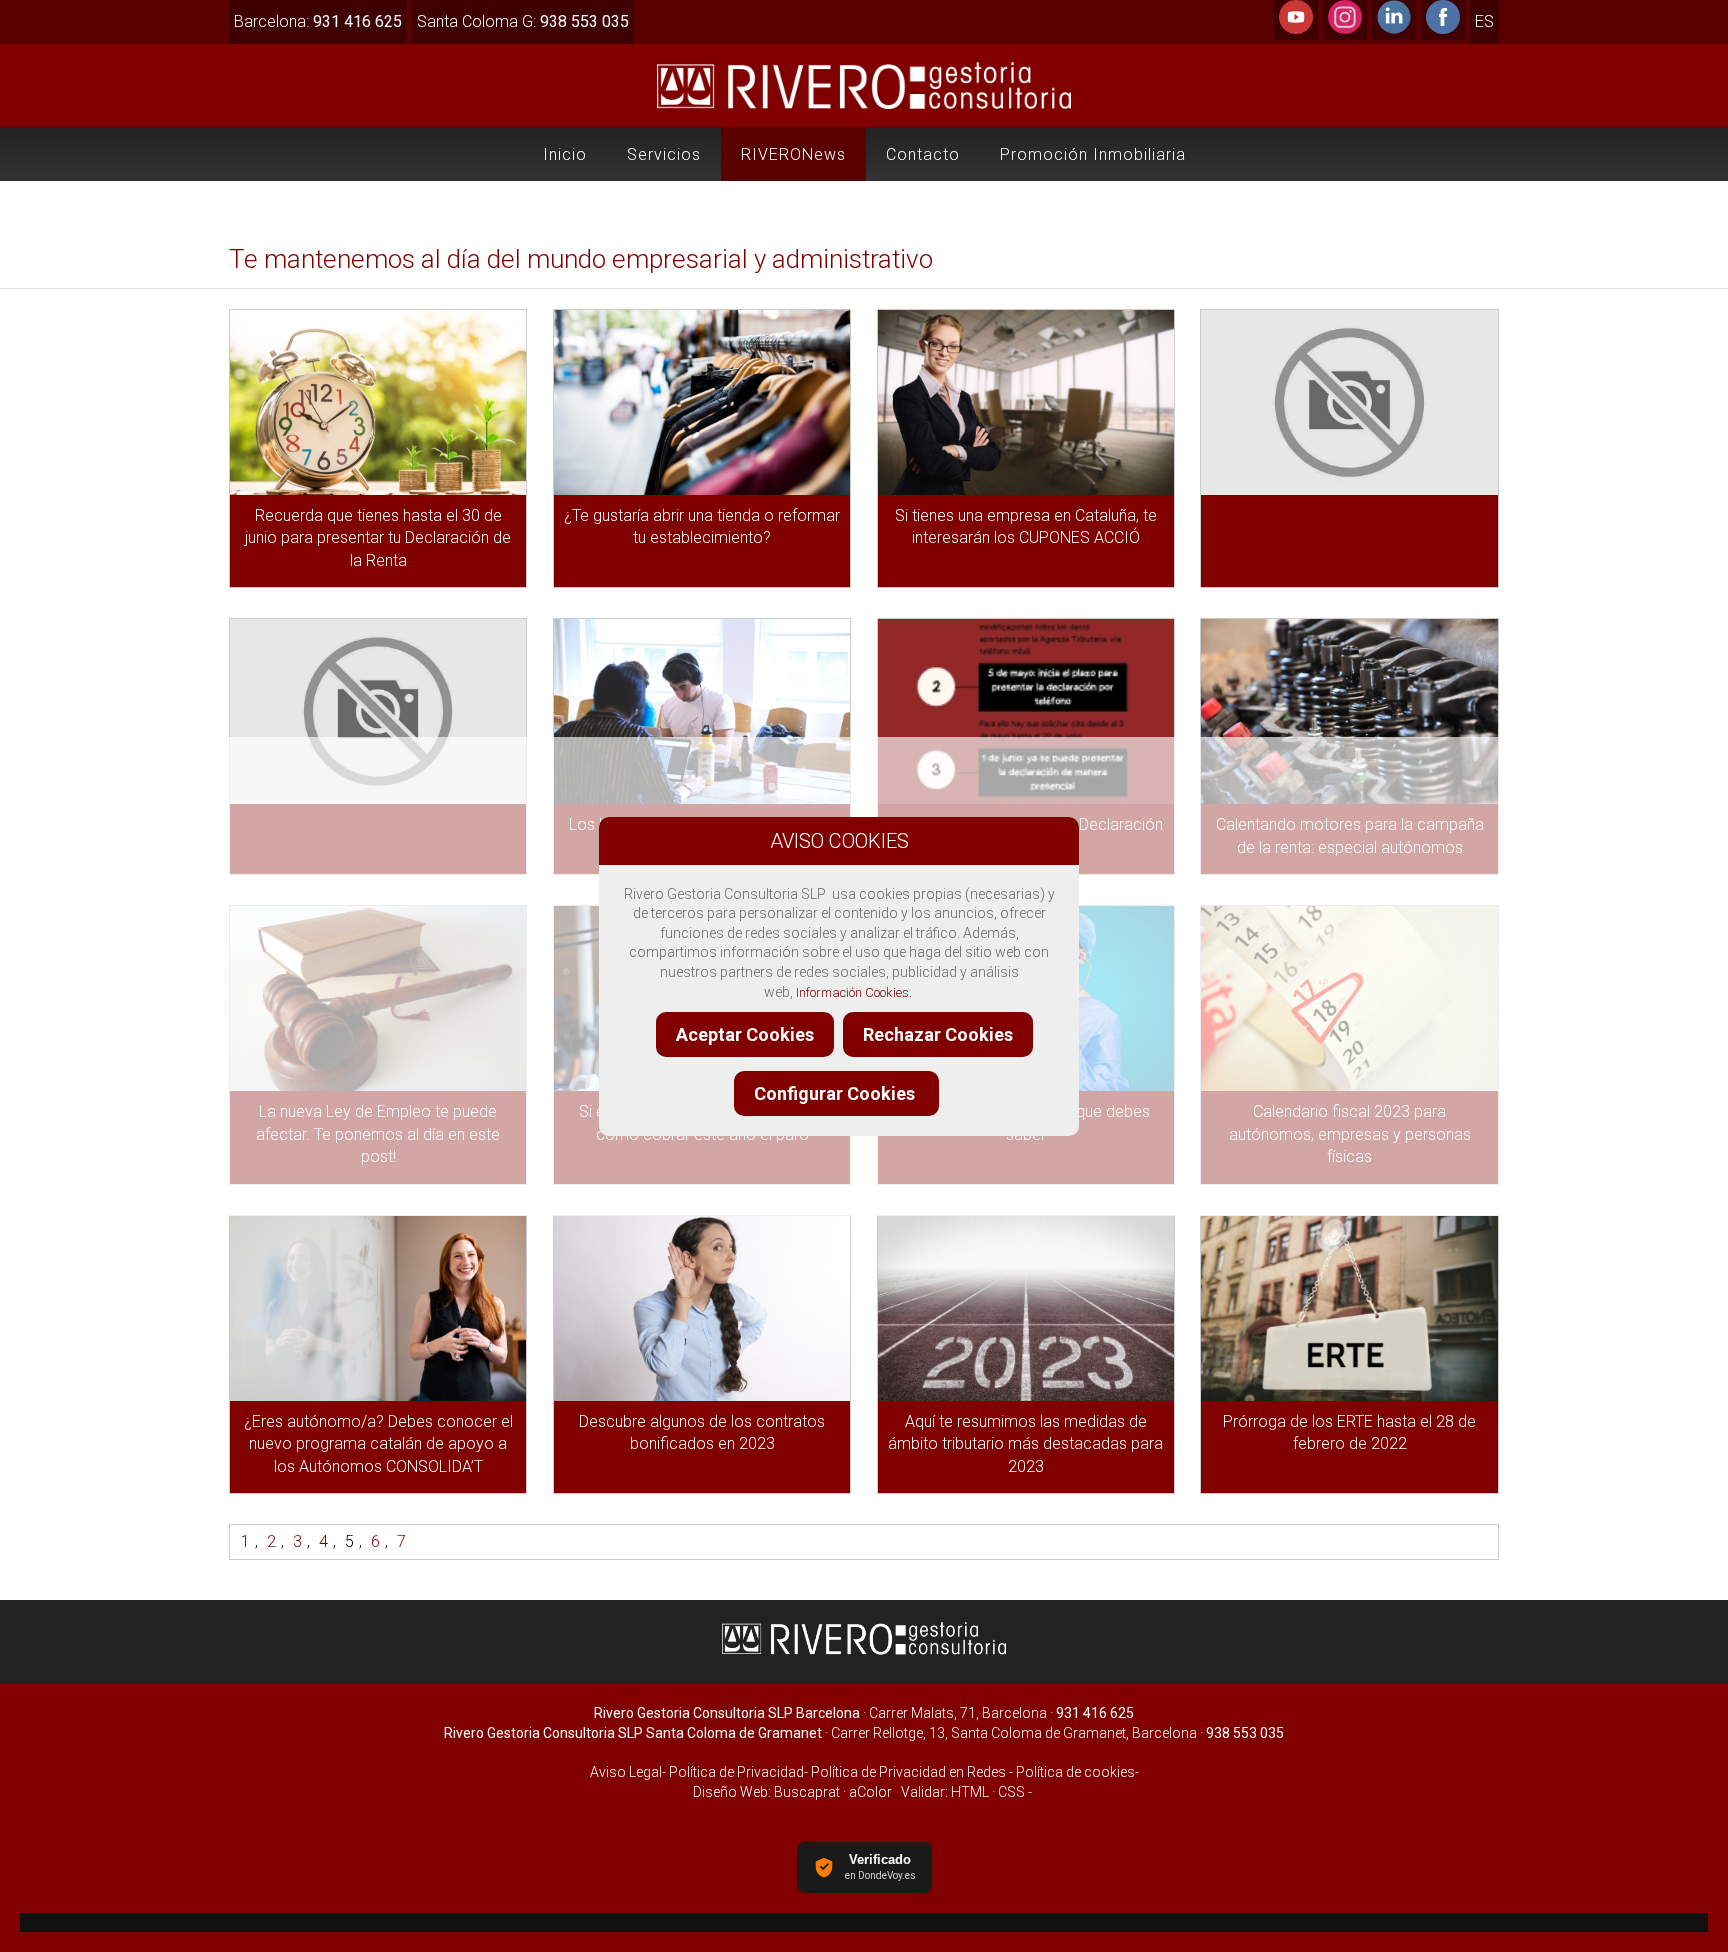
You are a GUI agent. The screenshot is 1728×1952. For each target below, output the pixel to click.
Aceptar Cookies (745, 1034)
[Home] (864, 108)
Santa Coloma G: (523, 21)
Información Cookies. (854, 992)
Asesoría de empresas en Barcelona (864, 1922)
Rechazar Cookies (938, 1034)
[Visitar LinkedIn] (1394, 28)
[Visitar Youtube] (1296, 28)
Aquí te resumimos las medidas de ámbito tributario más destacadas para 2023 (1025, 1444)
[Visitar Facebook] (1443, 28)
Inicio (565, 154)
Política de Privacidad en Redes (908, 1772)
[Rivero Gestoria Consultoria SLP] (864, 1652)
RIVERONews (793, 154)
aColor (870, 1792)
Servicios (664, 154)
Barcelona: (318, 21)
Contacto (923, 154)
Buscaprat (807, 1792)
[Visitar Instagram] (1345, 28)
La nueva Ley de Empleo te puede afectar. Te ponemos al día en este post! (378, 1134)
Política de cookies (1075, 1772)
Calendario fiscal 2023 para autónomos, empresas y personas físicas (1350, 1134)
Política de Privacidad (735, 1772)
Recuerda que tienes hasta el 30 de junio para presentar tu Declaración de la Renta (378, 538)
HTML (970, 1792)
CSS (1011, 1792)
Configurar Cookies (836, 1093)
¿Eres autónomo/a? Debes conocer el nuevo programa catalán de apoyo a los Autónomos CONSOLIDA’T (378, 1444)
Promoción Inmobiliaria (1093, 154)
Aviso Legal (626, 1772)
